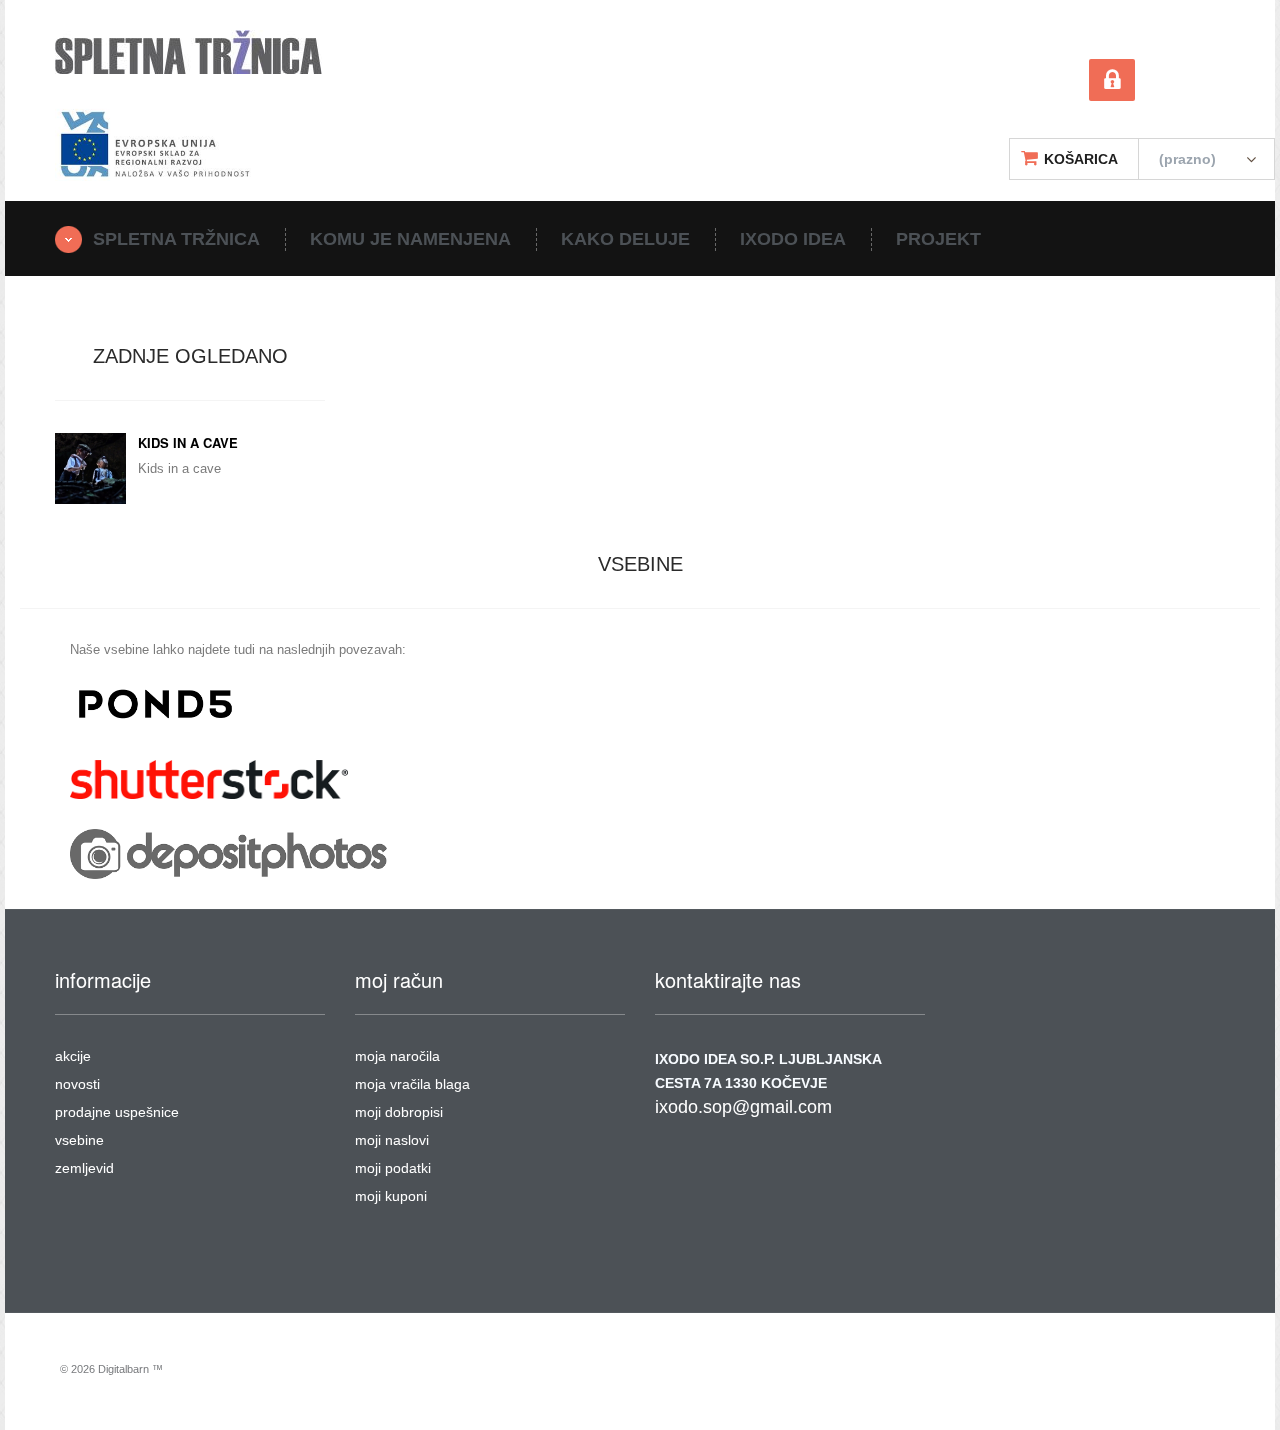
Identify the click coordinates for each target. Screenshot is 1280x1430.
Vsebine (79, 1140)
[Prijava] (1112, 84)
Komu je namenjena (410, 239)
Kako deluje (625, 239)
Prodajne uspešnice (117, 1112)
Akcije (73, 1056)
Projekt (938, 239)
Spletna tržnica (176, 239)
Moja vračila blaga (412, 1084)
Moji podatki (393, 1168)
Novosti (77, 1084)
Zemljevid (84, 1168)
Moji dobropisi (399, 1112)
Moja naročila (397, 1056)
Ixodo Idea (793, 239)
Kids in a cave (188, 442)
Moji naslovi (392, 1140)
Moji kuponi (391, 1196)
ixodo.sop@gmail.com (743, 1107)
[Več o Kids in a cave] (90, 468)
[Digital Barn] (188, 52)
